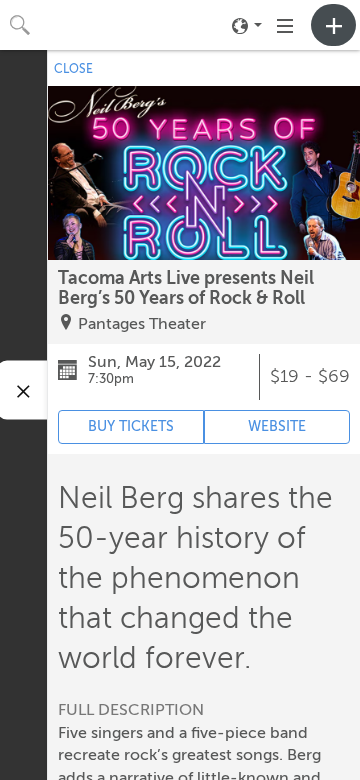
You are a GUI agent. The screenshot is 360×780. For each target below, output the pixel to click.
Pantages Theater (142, 324)
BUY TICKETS (131, 426)
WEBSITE (277, 426)
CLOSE (73, 69)
